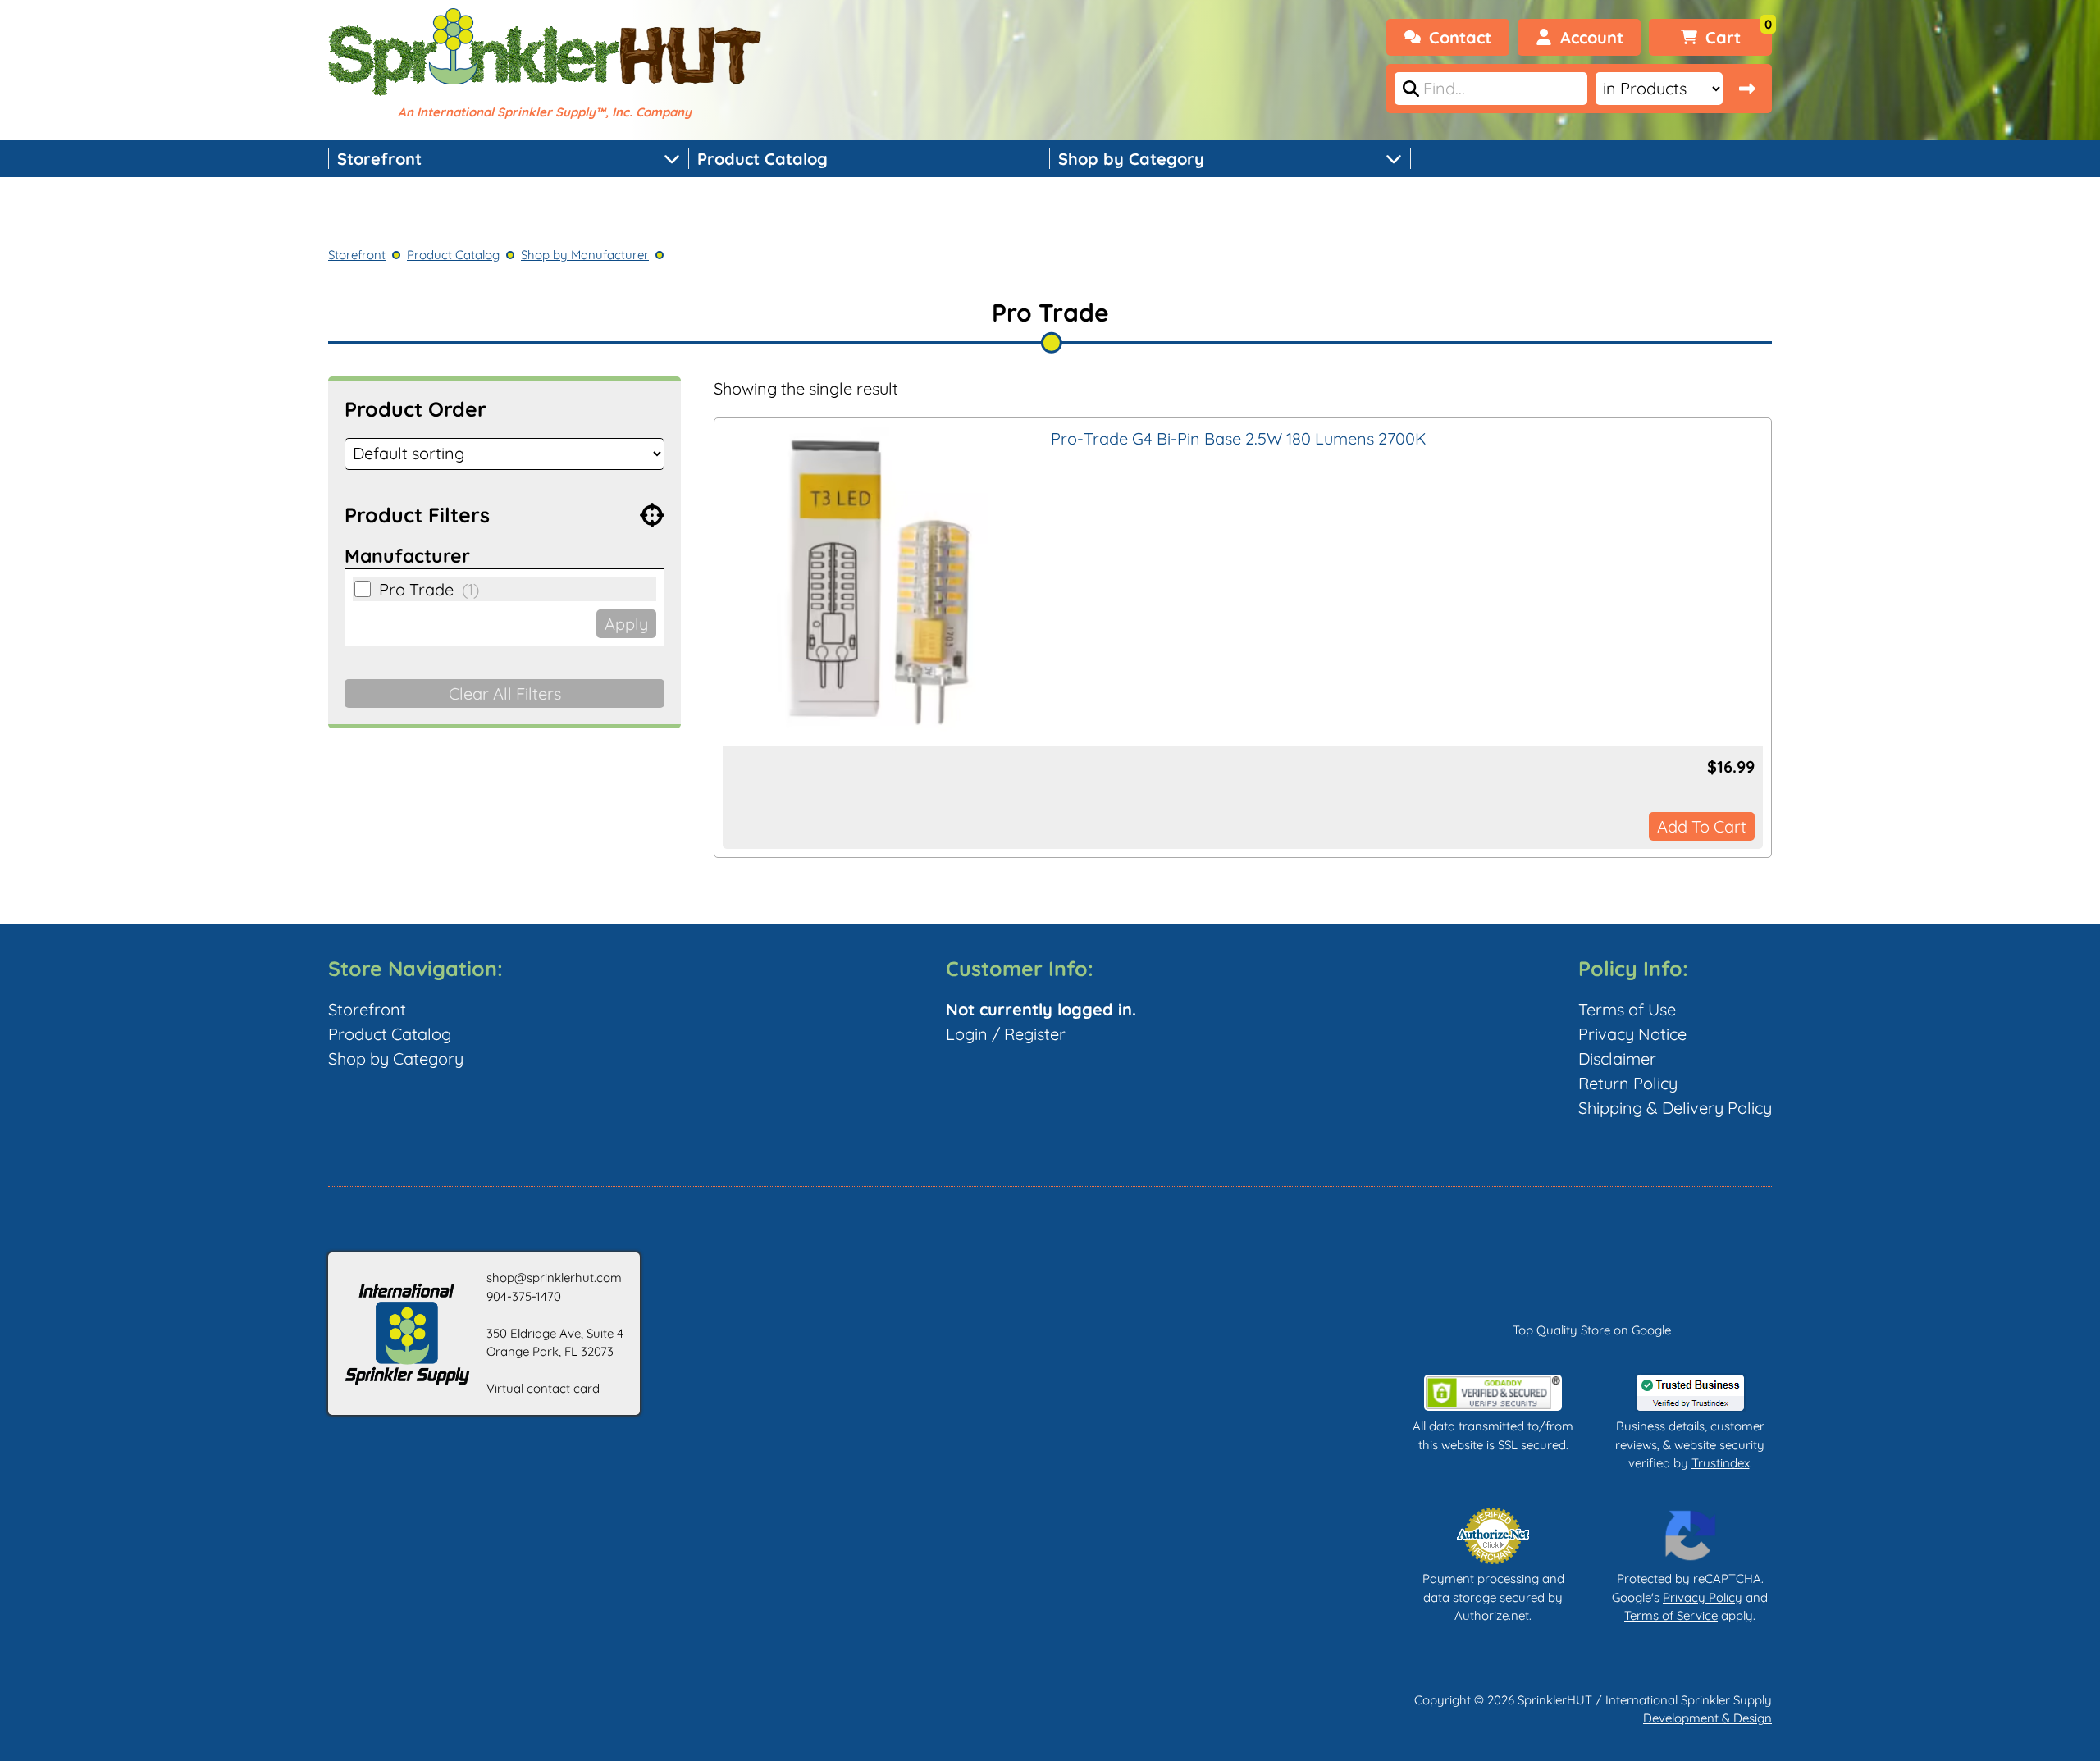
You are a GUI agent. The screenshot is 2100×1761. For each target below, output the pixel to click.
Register (1035, 1034)
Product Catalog (762, 159)
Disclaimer (1617, 1058)
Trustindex (1721, 1463)
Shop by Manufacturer (585, 255)
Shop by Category (1131, 159)
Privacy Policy (1703, 1597)
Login (967, 1034)
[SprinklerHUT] (545, 54)
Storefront (379, 159)
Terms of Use (1627, 1009)
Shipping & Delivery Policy (1675, 1108)
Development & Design (1707, 1718)
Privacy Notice (1632, 1034)
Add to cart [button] (1702, 826)
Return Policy (1628, 1083)
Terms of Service (1671, 1615)
